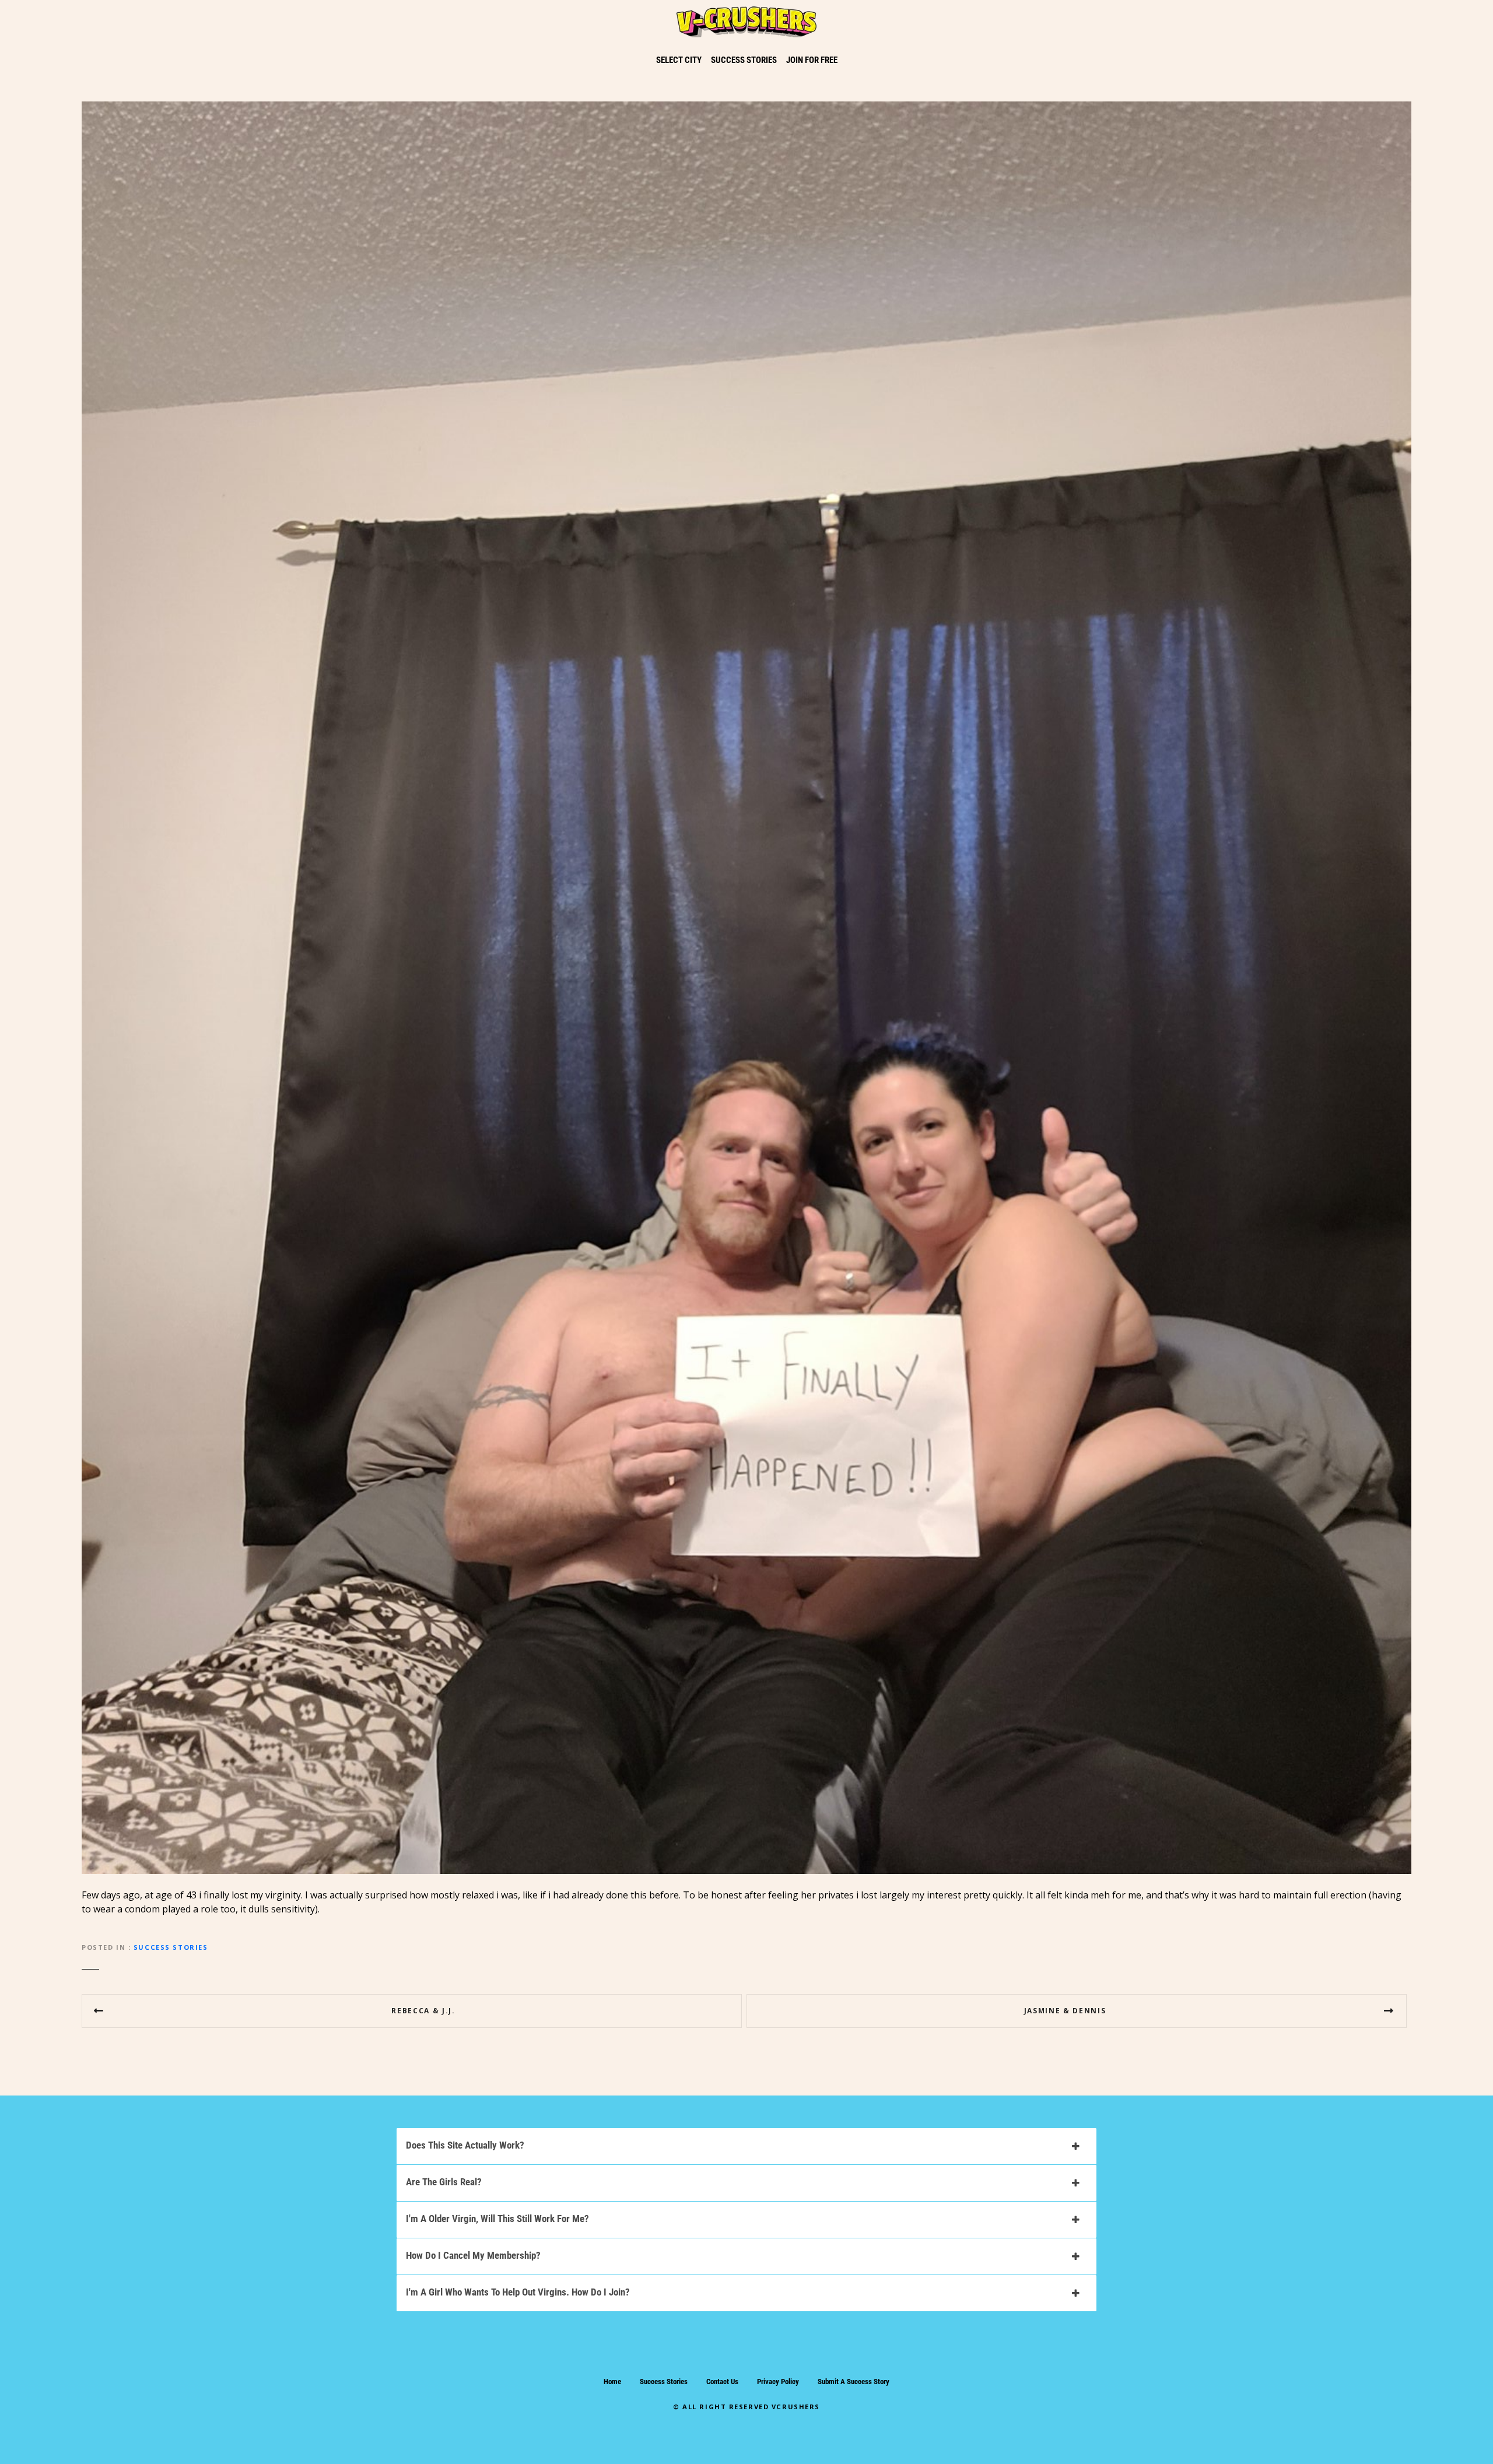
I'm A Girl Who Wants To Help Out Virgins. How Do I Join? (518, 2292)
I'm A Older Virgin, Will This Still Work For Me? (497, 2219)
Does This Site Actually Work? (465, 2145)
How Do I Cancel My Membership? (473, 2255)
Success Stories (171, 1947)
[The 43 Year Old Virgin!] (746, 108)
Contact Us (722, 2381)
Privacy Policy (778, 2381)
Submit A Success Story (854, 2381)
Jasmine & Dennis (1065, 2011)
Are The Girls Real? (444, 2182)
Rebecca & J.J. (423, 2011)
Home (612, 2381)
